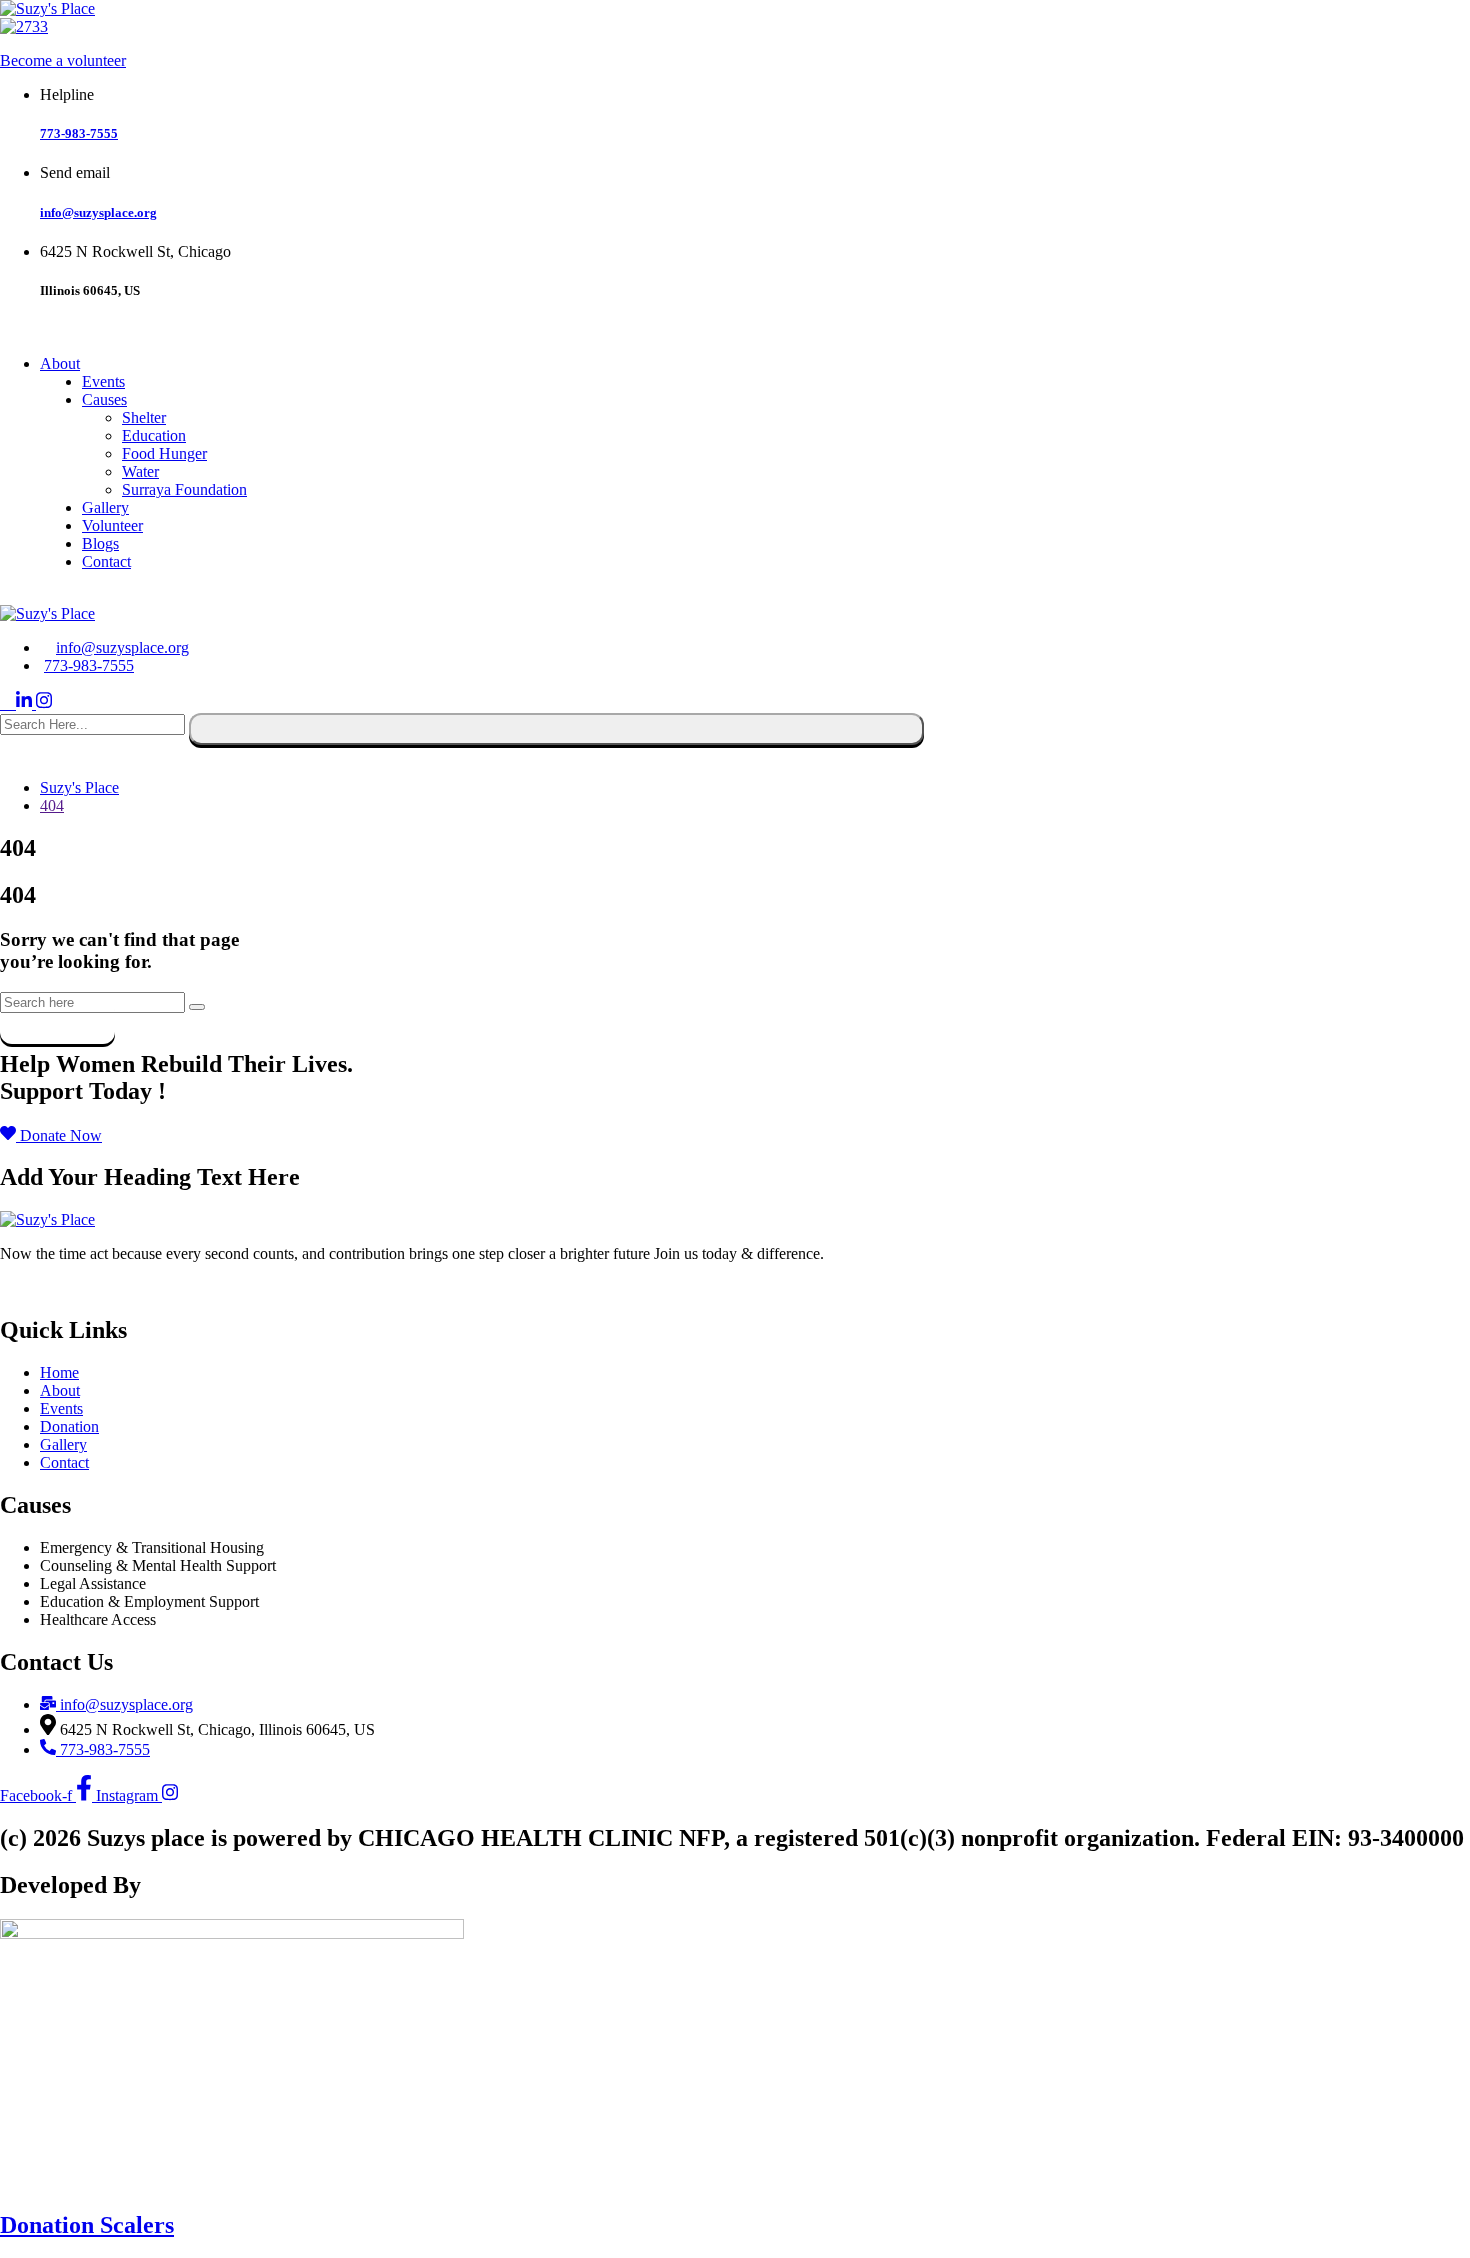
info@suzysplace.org (98, 212)
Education (154, 435)
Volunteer (112, 525)
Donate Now (48, 1287)
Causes (104, 399)
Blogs (100, 543)
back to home (57, 1021)
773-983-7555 (79, 133)
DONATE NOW (61, 595)
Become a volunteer (63, 60)
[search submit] (556, 729)
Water (140, 471)
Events (103, 381)
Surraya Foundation (184, 489)
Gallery (105, 507)
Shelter (144, 417)
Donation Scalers (87, 2225)
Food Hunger (164, 453)
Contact (106, 561)
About (60, 363)
